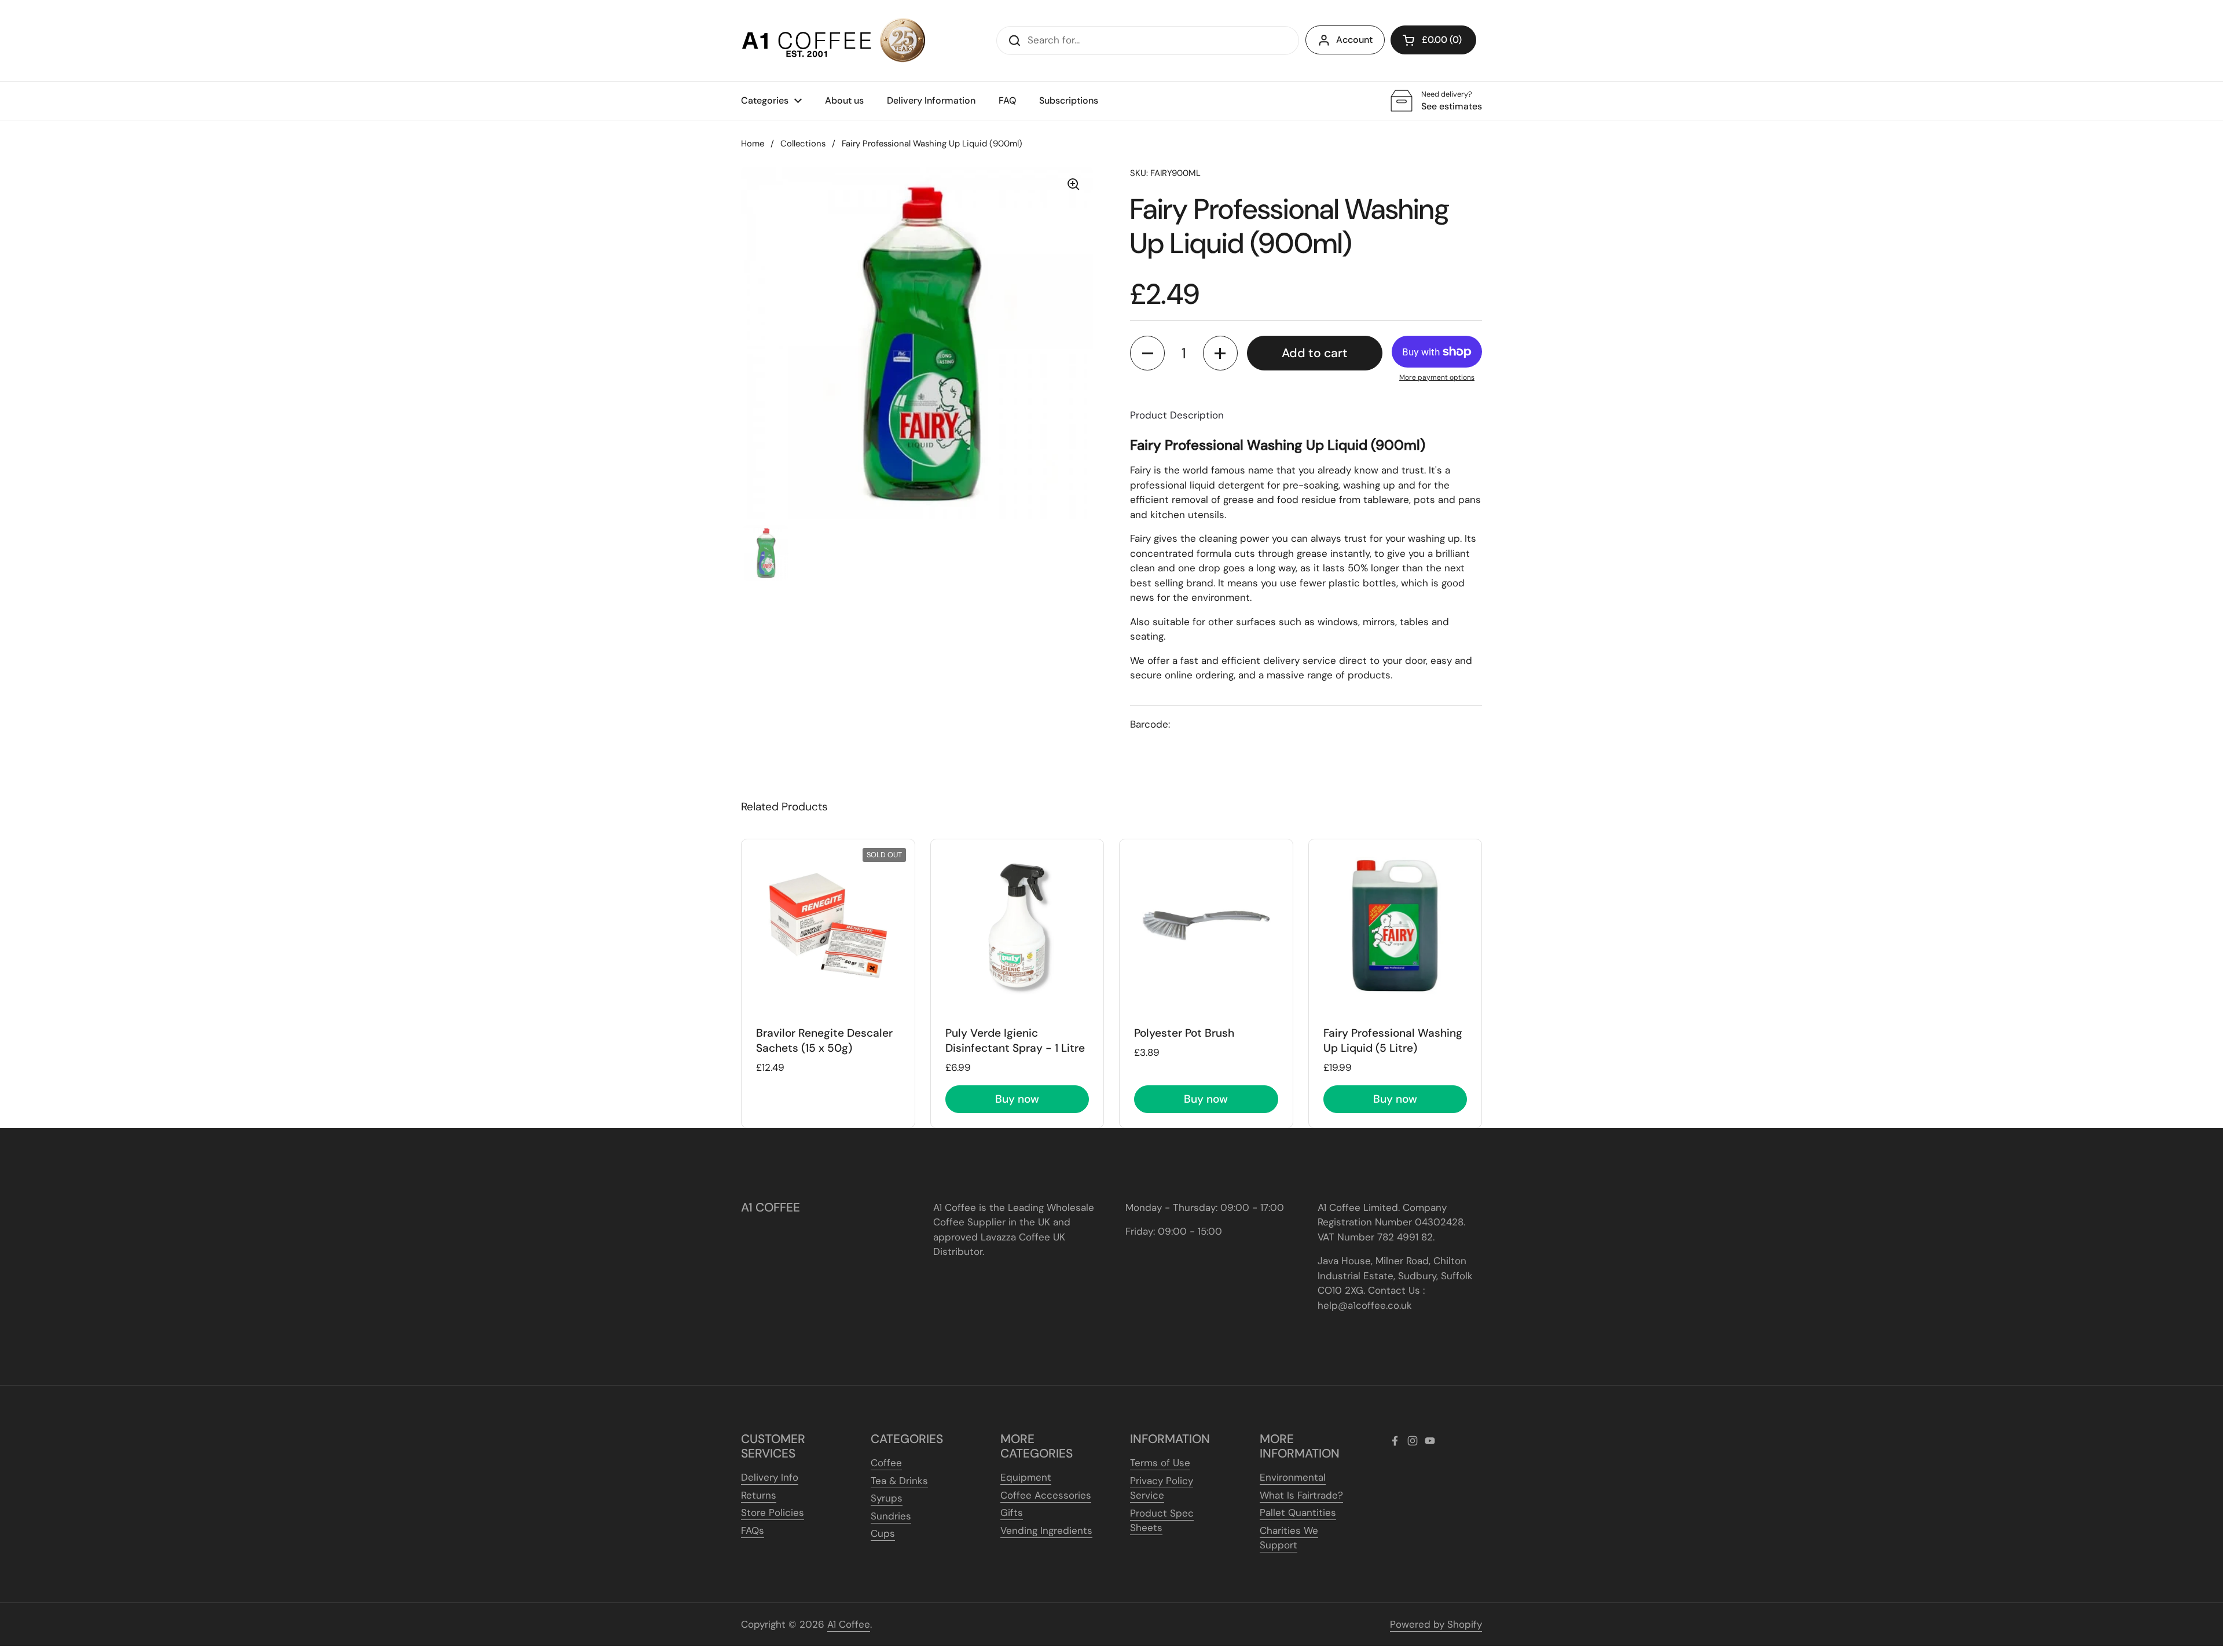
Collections (803, 144)
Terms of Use (1160, 1463)
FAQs (753, 1530)
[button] (1433, 40)
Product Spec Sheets (1162, 1521)
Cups (883, 1533)
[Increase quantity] (1220, 353)
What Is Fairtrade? (1301, 1495)
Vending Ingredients (1046, 1530)
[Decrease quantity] (1147, 353)
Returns (759, 1495)
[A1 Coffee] (834, 41)
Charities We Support (1289, 1538)
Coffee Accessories (1046, 1495)
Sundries (891, 1516)
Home (753, 144)
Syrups (887, 1498)
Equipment (1026, 1477)
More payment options (1437, 377)
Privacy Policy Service (1162, 1488)
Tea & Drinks (899, 1481)
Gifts (1012, 1513)
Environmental (1293, 1477)
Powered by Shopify (1436, 1624)
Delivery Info (770, 1477)
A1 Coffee (849, 1624)
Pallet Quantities (1298, 1513)
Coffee (886, 1463)
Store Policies (773, 1513)
